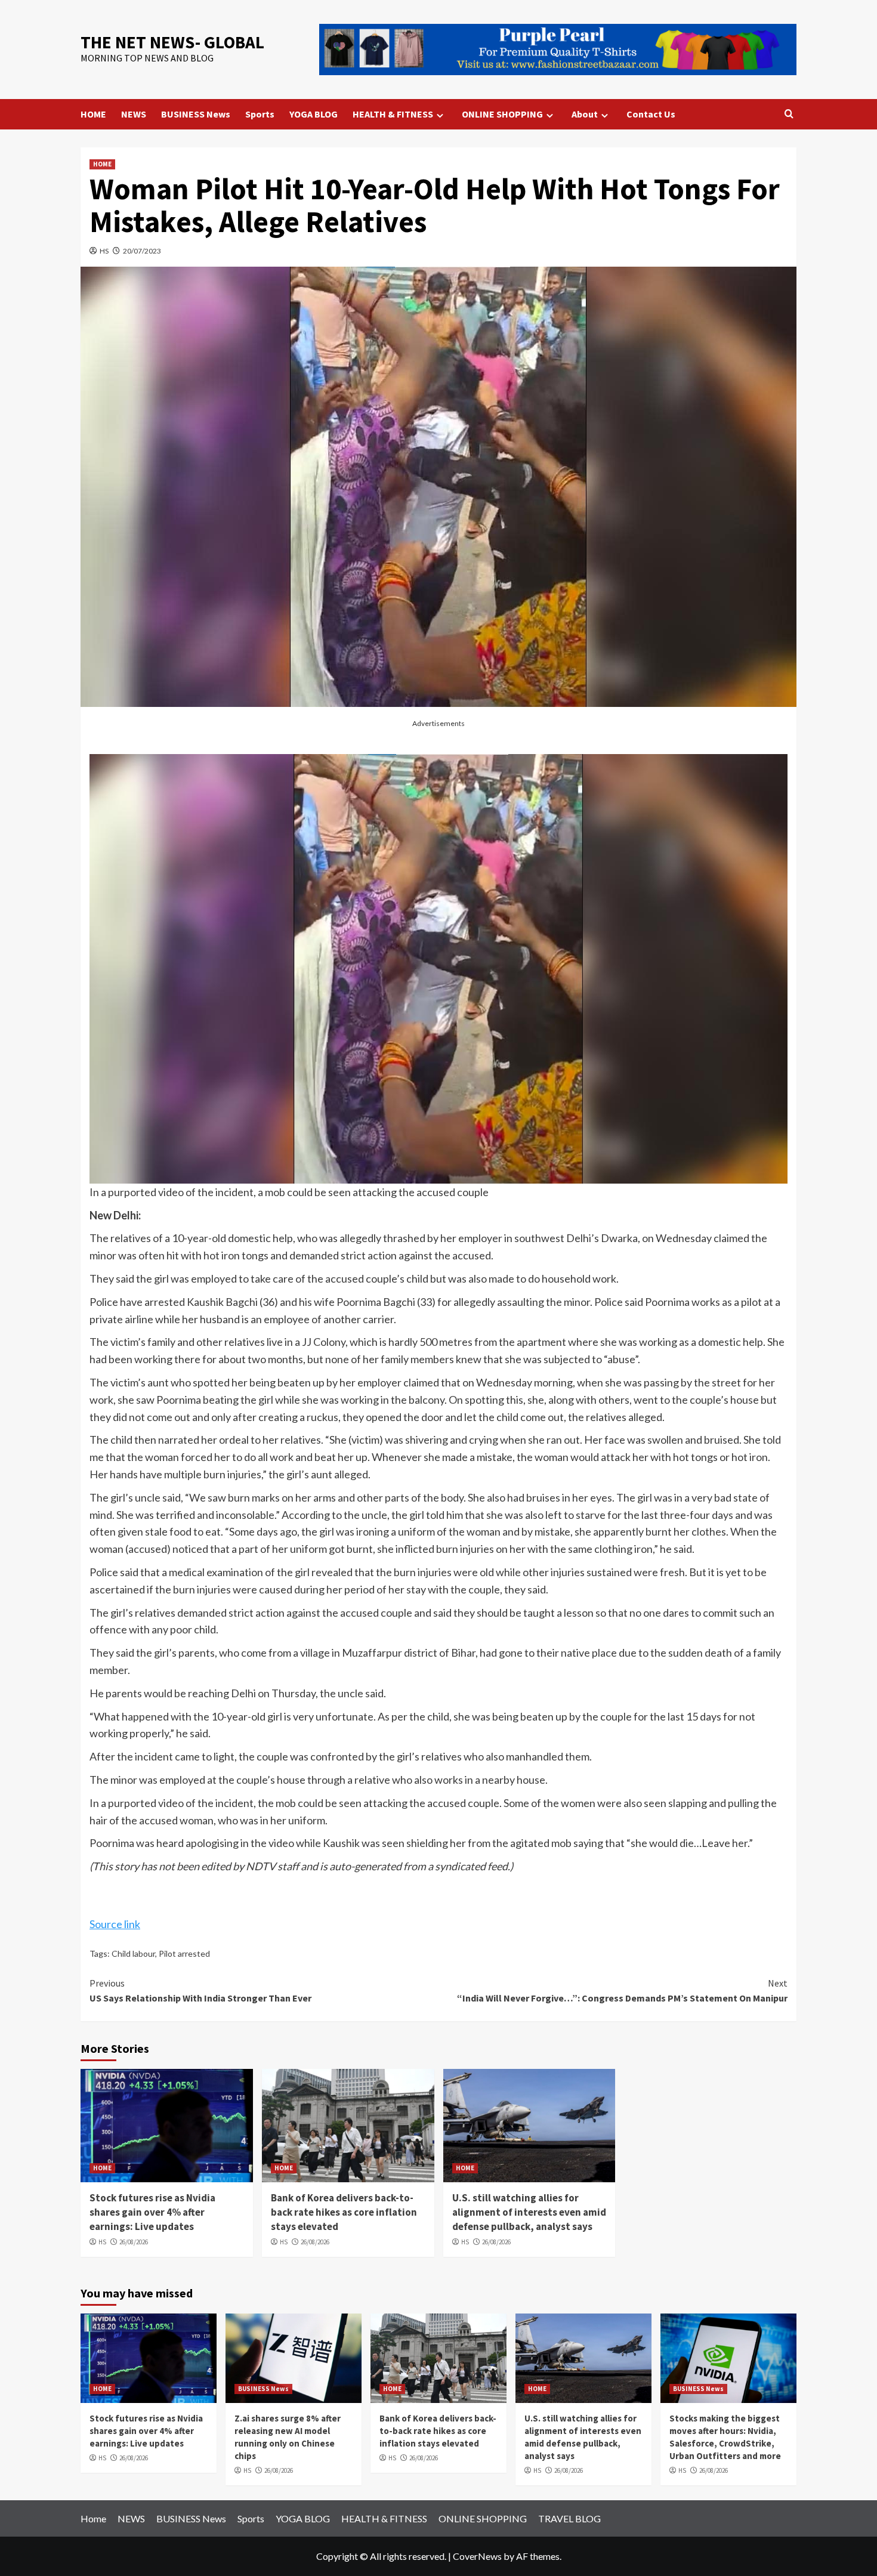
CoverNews (477, 2556)
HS (104, 251)
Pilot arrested (184, 1953)
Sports (260, 114)
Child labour (133, 1953)
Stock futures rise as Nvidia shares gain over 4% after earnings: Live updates (152, 2212)
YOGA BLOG (314, 114)
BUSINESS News (196, 114)
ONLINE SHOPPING (502, 114)
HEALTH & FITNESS (393, 114)
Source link (115, 1924)
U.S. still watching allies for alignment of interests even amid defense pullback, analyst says (529, 2212)
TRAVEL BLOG (569, 2518)
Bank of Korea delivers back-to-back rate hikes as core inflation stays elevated (344, 2212)
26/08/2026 (134, 2242)
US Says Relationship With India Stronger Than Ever (200, 1991)
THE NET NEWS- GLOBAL (172, 42)
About (585, 114)
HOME (93, 114)
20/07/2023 (142, 251)
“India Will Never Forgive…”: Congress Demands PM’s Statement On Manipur (622, 1991)
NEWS (134, 114)
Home (93, 2518)
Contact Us (651, 114)
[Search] (789, 114)
